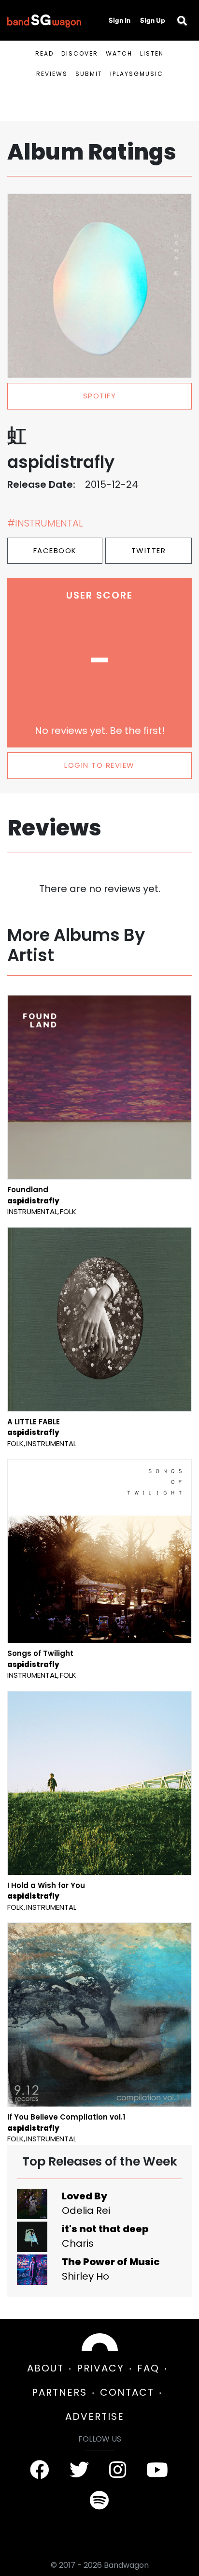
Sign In (120, 20)
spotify (100, 396)
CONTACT (127, 2392)
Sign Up (153, 20)
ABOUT (45, 2368)
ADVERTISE (95, 2416)
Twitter (149, 550)
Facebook (55, 550)
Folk (68, 1211)
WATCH (119, 53)
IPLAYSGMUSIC (137, 74)
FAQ (148, 2368)
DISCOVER (80, 53)
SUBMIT (89, 74)
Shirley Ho (85, 2276)
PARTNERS (59, 2392)
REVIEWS (52, 74)
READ (44, 53)
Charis (78, 2243)
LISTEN (152, 53)
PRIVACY (100, 2368)
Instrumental (32, 1211)
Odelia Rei (86, 2210)
